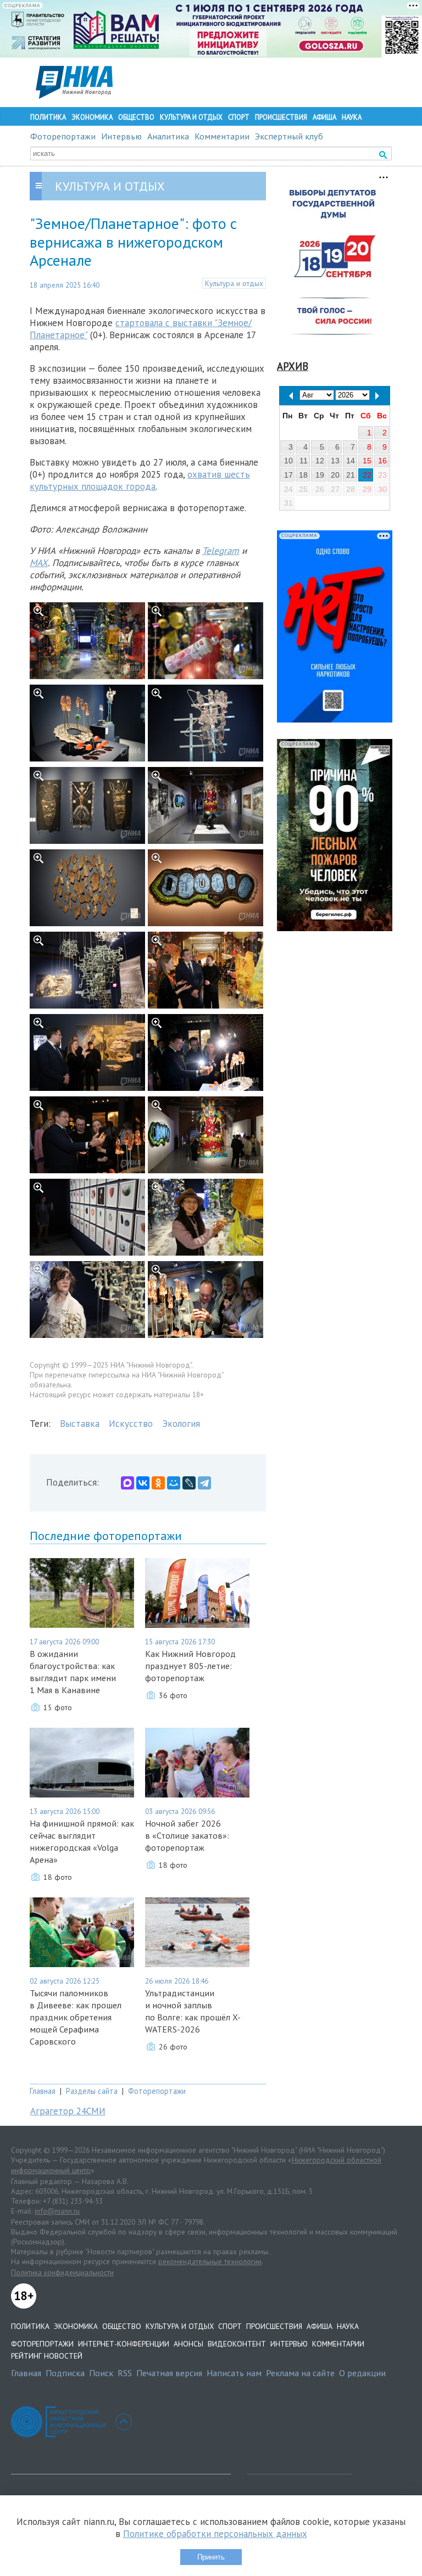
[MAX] (127, 1483)
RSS (125, 2373)
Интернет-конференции (124, 2344)
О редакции (362, 2373)
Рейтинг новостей (47, 2356)
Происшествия (281, 117)
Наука (352, 117)
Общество (136, 117)
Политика (48, 117)
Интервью (121, 136)
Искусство (131, 1424)
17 (288, 475)
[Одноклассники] (158, 1483)
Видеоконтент (237, 2344)
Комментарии (222, 136)
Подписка (65, 2373)
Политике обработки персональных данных (215, 2534)
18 (303, 475)
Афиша (324, 117)
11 (304, 461)
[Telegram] (204, 1483)
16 (382, 461)
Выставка (80, 1424)
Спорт (239, 117)
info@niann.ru (57, 2211)
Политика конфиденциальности (62, 2272)
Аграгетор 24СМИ (68, 2111)
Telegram (221, 551)
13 (335, 461)
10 (288, 461)
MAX (39, 563)
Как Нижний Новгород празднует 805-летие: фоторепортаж (190, 1666)
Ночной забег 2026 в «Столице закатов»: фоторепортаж (187, 1835)
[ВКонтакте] (143, 1483)
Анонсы (188, 2344)
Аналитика (168, 136)
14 (351, 461)
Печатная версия (169, 2373)
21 (351, 475)
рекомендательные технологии (210, 2261)
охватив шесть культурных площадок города (140, 480)
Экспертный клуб (289, 136)
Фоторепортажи (63, 136)
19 (320, 475)
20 (335, 475)
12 (320, 461)
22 (367, 475)
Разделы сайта (92, 2091)
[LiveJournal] (189, 1483)
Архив (293, 366)
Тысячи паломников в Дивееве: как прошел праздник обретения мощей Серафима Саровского (76, 2017)
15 (367, 461)
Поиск (101, 2373)
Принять (211, 2557)
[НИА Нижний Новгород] (74, 96)
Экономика (92, 117)
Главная (43, 2091)
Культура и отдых (191, 117)
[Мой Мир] (174, 1483)
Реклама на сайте (300, 2373)
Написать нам (234, 2373)
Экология (181, 1424)
